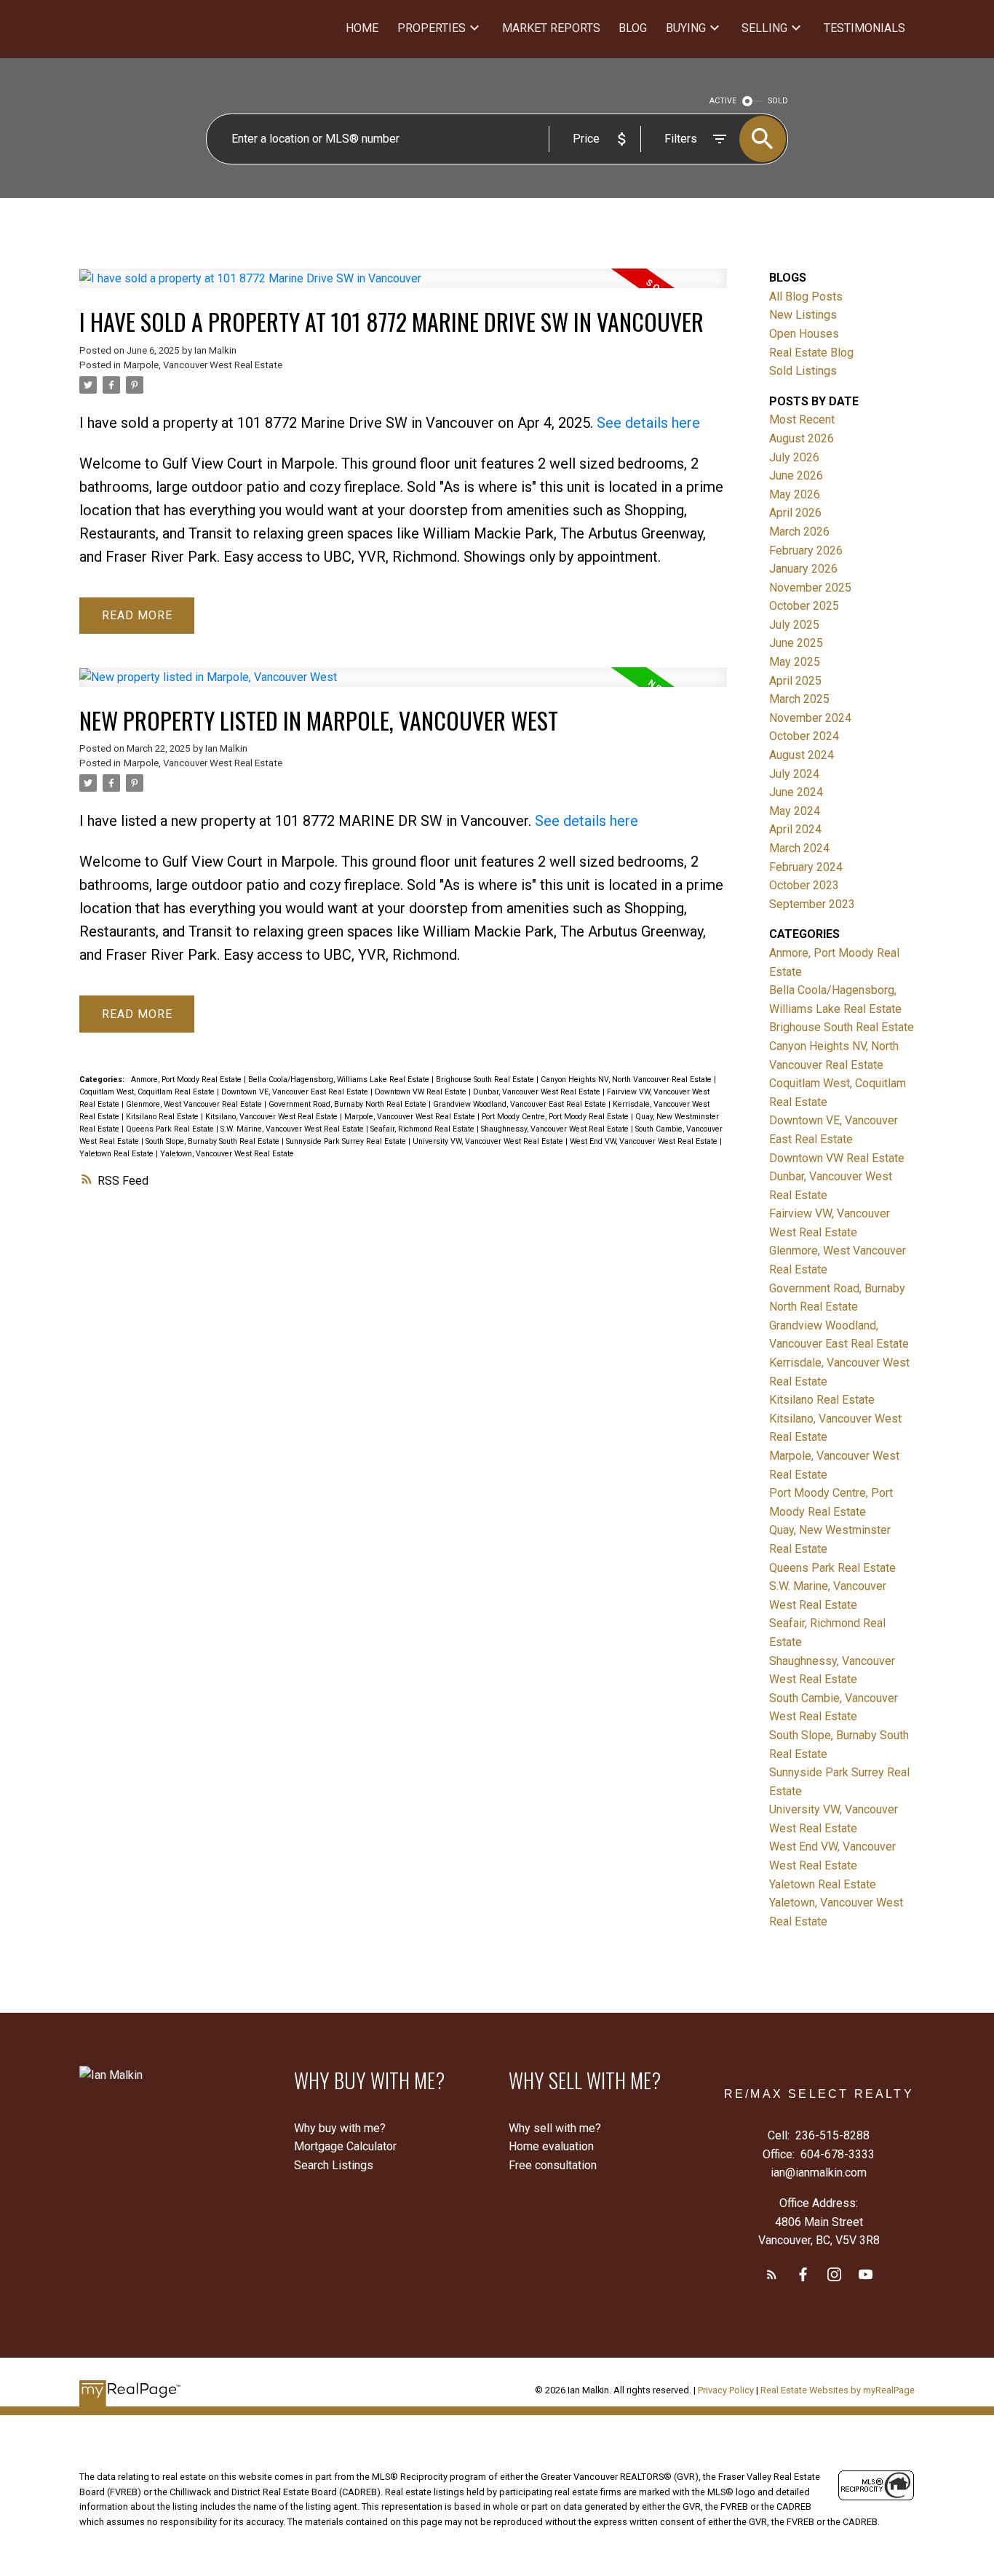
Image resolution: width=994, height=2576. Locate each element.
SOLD (778, 101)
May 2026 (795, 494)
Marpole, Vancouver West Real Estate (203, 365)
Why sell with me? (555, 2128)
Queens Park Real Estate (171, 1129)
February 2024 (806, 867)
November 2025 (810, 588)
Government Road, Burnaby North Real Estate (349, 1104)
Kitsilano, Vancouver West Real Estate (273, 1117)
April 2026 (795, 513)
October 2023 (804, 885)
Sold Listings (803, 371)
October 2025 (804, 606)
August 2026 (802, 438)
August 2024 (802, 755)
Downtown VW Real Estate (422, 1092)
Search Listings (334, 2165)
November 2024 (810, 718)
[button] (772, 2274)
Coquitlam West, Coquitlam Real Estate (148, 1092)
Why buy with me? (340, 2128)
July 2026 (794, 457)
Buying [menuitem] (686, 28)
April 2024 (795, 829)
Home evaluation (551, 2146)
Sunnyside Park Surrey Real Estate (347, 1141)
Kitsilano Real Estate (163, 1117)
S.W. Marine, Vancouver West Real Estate (293, 1129)
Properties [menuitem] (432, 28)
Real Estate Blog (811, 353)
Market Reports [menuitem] (551, 28)
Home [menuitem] (362, 28)
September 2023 (812, 904)
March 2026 (799, 532)
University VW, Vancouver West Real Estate (489, 1141)
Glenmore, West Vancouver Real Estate (195, 1104)
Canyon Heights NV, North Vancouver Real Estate (627, 1080)
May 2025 (795, 662)
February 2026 (806, 550)
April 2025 (795, 681)
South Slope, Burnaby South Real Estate (214, 1141)
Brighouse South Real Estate (486, 1080)
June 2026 (796, 476)
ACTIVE (723, 101)
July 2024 (794, 774)
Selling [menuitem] (764, 28)
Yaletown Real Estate (118, 1154)
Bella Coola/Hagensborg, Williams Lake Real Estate (340, 1080)
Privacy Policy (726, 2390)
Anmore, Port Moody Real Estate (187, 1080)
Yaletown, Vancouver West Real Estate (227, 1154)
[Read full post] (403, 287)
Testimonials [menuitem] (864, 28)
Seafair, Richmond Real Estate (424, 1129)
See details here (648, 423)
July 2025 (794, 625)
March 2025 (799, 699)
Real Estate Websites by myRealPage (838, 2390)
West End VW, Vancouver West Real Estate (645, 1141)
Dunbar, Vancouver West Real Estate (538, 1092)
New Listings (803, 315)
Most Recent (802, 420)
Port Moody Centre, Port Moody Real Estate (556, 1117)
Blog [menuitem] (633, 28)
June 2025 (796, 643)
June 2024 (796, 792)
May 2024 (795, 811)
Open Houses (804, 334)
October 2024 (804, 736)
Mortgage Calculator (345, 2146)
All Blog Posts (806, 297)
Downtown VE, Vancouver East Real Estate (296, 1092)
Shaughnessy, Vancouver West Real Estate (556, 1129)
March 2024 (799, 848)
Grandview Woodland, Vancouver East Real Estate (521, 1104)
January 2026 (803, 569)
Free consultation (553, 2165)
